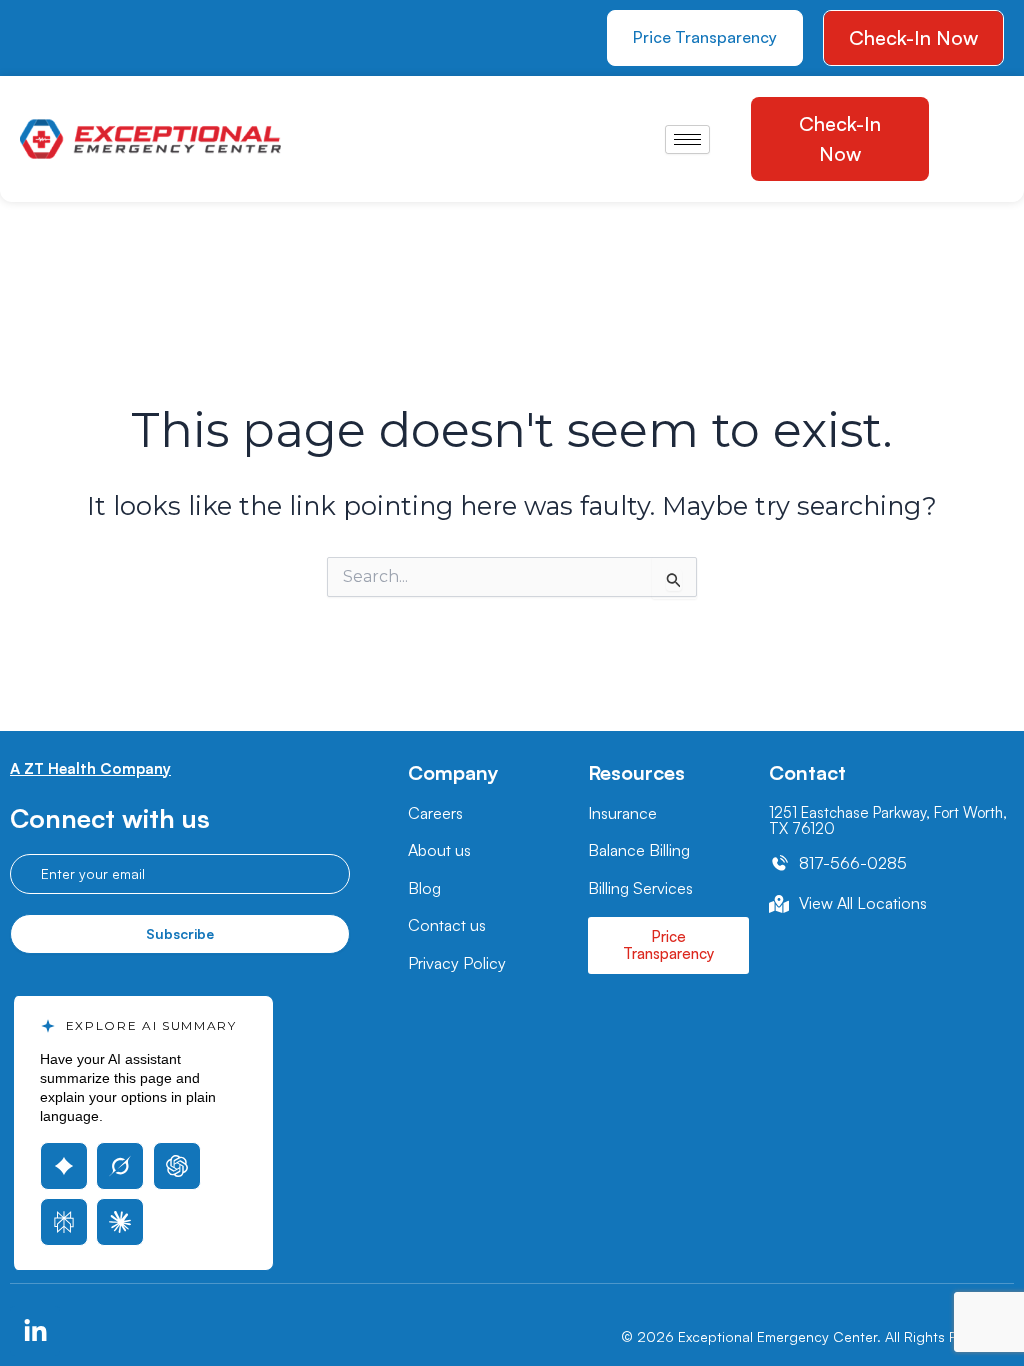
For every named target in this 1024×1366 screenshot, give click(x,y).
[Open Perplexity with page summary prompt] (64, 1222)
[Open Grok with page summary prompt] (120, 1166)
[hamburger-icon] (687, 139)
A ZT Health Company (90, 768)
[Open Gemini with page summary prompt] (64, 1166)
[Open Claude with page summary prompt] (120, 1222)
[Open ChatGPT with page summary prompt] (177, 1166)
